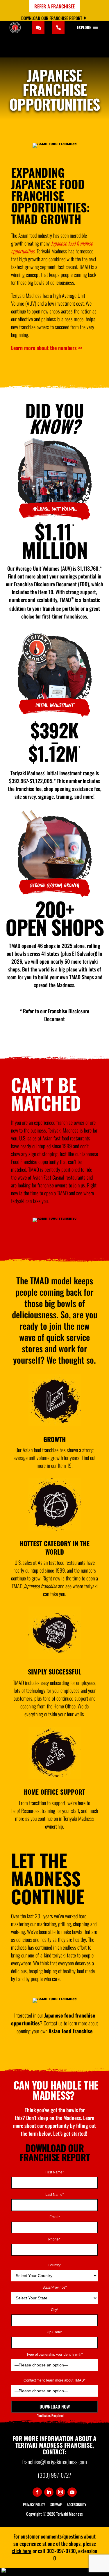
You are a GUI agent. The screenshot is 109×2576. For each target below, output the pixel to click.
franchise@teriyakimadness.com (54, 2462)
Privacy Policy (34, 2504)
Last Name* (55, 2195)
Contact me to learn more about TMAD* (54, 2381)
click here (22, 2551)
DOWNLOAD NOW (55, 2406)
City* (55, 2310)
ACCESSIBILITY (77, 2504)
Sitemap (56, 2504)
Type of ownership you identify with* (55, 2355)
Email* (55, 2217)
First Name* (55, 2172)
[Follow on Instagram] (60, 2492)
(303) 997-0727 (54, 2475)
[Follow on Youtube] (72, 2492)
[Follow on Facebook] (37, 2492)
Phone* (55, 2239)
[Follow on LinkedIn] (49, 2492)
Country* (55, 2265)
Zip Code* (54, 2332)
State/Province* (55, 2288)
